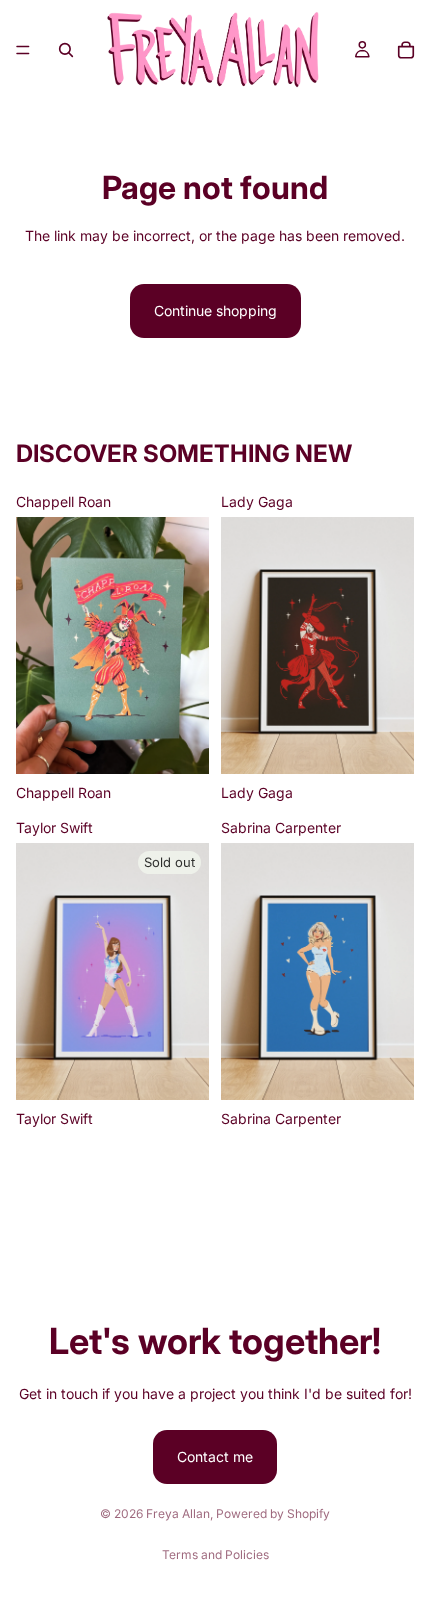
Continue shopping (215, 310)
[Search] (66, 50)
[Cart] (406, 50)
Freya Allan (178, 1513)
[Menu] (23, 50)
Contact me (215, 1456)
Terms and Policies (215, 1554)
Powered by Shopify (273, 1513)
